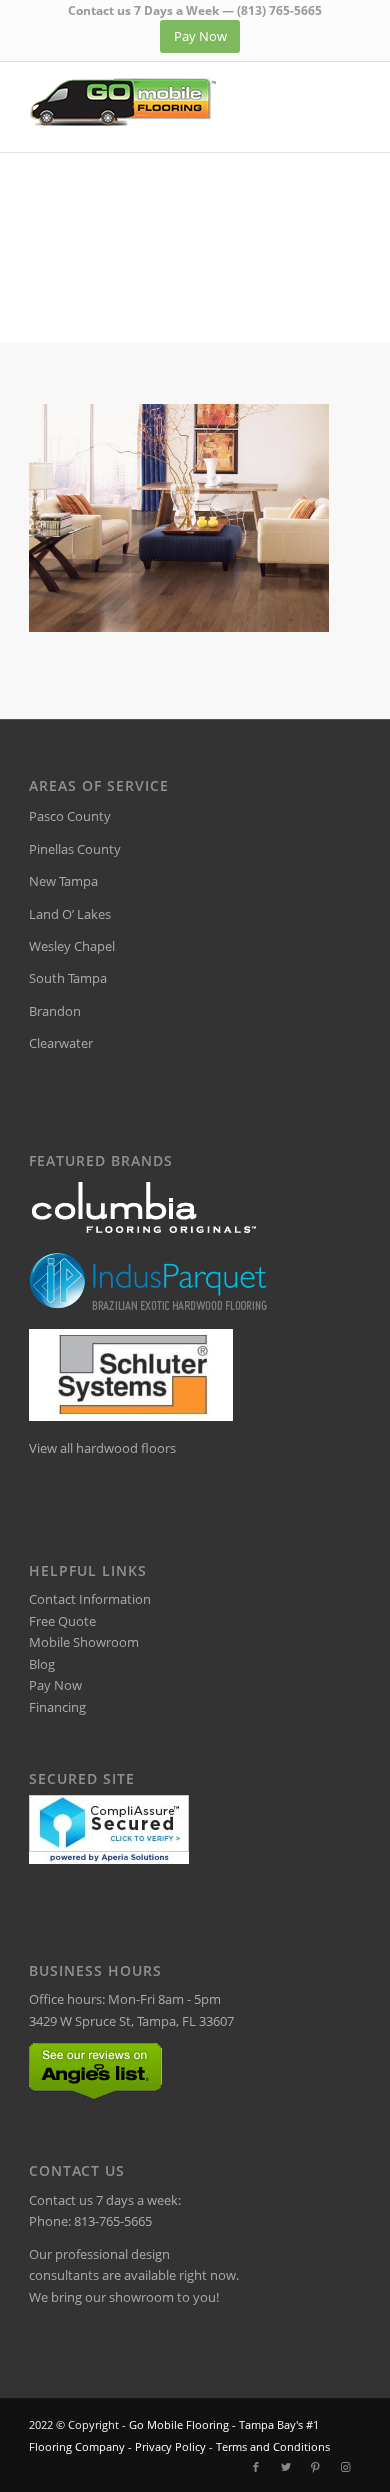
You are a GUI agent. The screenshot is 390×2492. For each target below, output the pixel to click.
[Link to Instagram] (346, 2467)
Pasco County (70, 816)
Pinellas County (75, 849)
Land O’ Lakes (70, 914)
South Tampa (68, 978)
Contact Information (90, 1599)
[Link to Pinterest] (316, 2467)
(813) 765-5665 (279, 10)
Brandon (55, 1011)
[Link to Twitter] (286, 2467)
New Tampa (63, 881)
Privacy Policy (170, 2446)
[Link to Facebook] (256, 2467)
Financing (57, 1707)
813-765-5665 (113, 2221)
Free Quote (62, 1621)
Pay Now (55, 1685)
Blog (42, 1664)
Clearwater (61, 1043)
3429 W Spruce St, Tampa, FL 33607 (131, 2021)
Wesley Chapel (72, 946)
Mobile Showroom (84, 1642)
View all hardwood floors (102, 1448)
